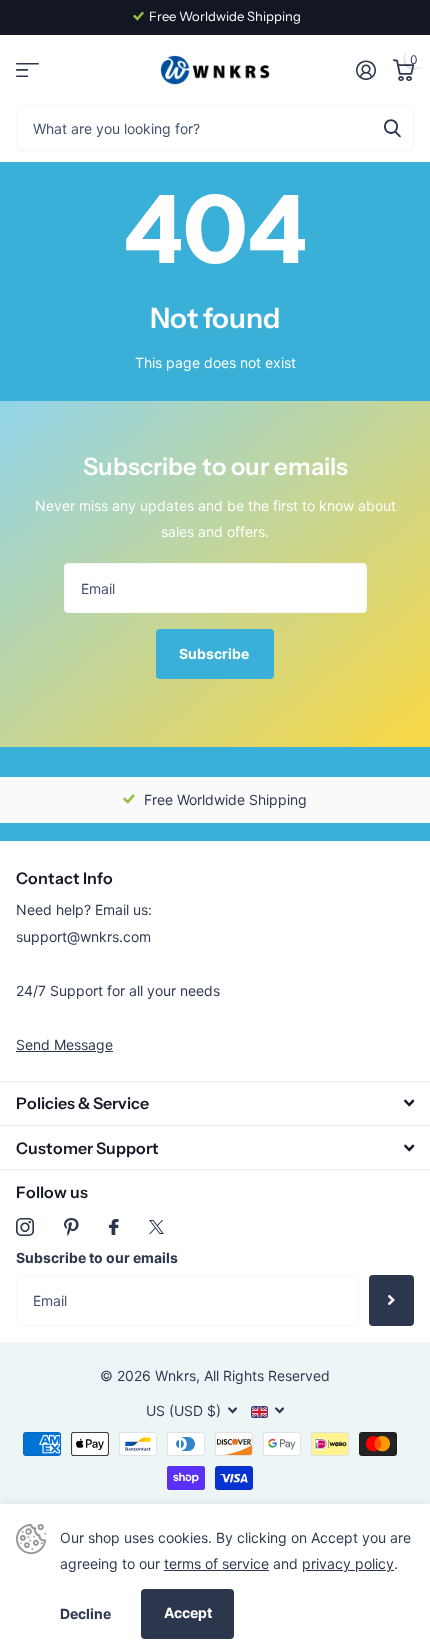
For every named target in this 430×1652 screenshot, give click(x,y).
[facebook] (114, 1227)
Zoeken (392, 127)
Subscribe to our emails (97, 1257)
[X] (156, 1227)
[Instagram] (25, 1227)
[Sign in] (365, 70)
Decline (85, 1613)
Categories (27, 70)
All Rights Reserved (267, 1375)
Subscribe (215, 653)
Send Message (64, 1044)
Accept (188, 1612)
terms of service (216, 1563)
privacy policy (348, 1563)
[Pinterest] (71, 1227)
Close (215, 1103)
